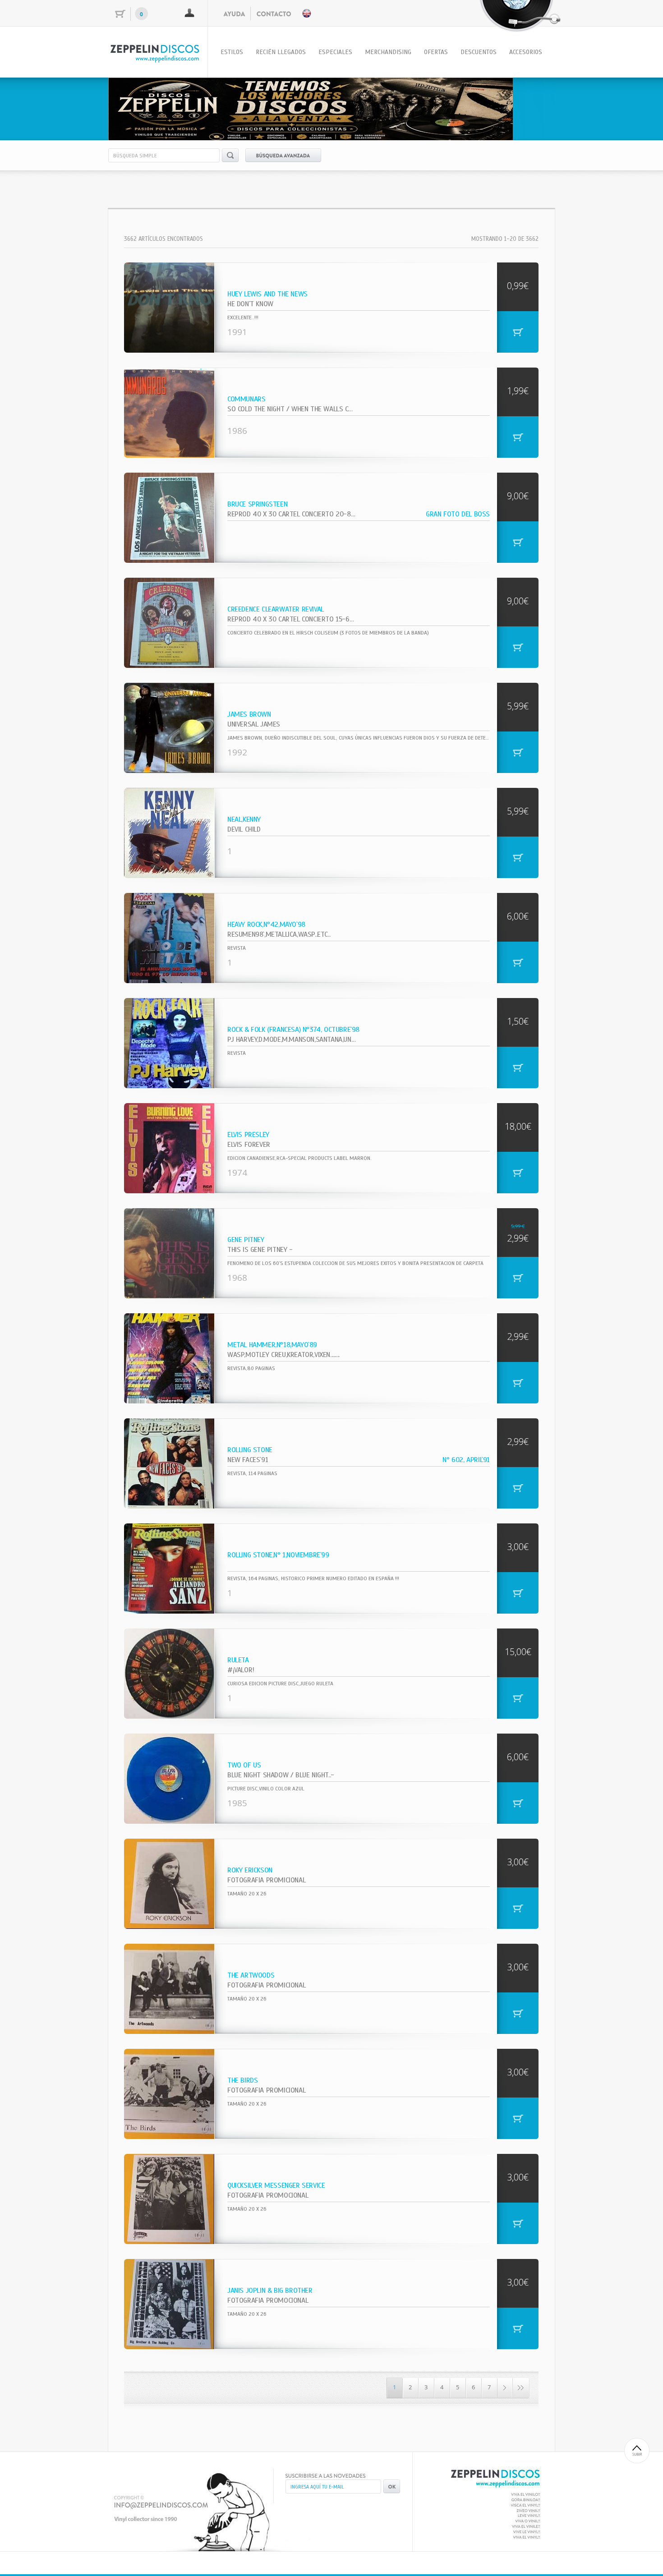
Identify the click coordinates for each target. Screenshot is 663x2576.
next (529, 107)
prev (134, 107)
